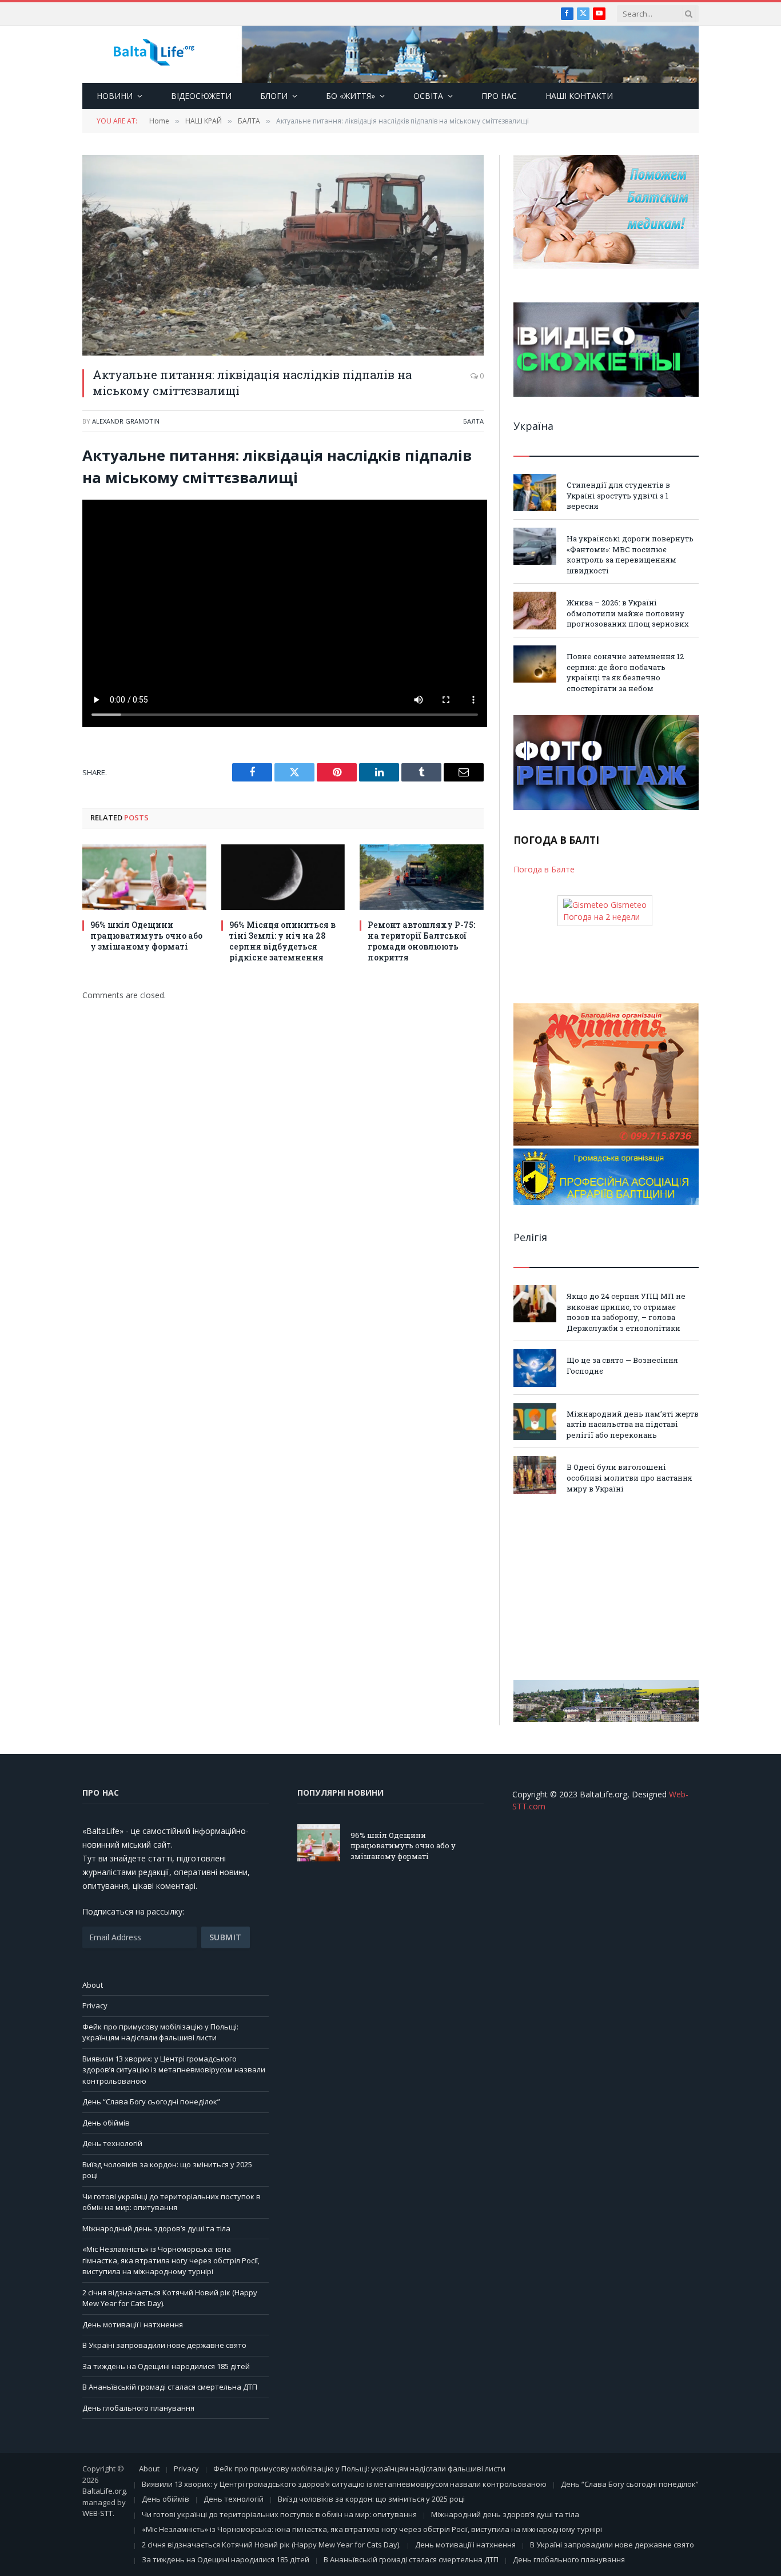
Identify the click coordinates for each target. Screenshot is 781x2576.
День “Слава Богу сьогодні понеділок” (151, 2102)
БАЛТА (473, 421)
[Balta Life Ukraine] (154, 55)
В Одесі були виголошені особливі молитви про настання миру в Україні (629, 1478)
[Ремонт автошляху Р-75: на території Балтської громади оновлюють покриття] (422, 877)
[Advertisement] (606, 1587)
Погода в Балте (544, 869)
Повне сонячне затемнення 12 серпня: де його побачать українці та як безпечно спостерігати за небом (625, 672)
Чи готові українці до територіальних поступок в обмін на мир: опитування (172, 2202)
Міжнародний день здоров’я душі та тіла (156, 2228)
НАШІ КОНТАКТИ (579, 96)
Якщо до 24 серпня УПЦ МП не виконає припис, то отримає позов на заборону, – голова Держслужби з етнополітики (626, 1312)
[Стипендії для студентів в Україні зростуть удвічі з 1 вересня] (535, 493)
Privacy (95, 2005)
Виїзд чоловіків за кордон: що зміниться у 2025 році (371, 2499)
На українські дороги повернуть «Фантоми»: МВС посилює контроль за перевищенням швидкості (630, 555)
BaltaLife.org (104, 2491)
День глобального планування (138, 2408)
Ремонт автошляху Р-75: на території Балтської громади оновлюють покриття (421, 941)
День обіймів (106, 2123)
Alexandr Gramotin (126, 421)
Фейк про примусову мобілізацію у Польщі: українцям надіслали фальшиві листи (160, 2032)
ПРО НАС (499, 96)
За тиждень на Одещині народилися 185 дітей (166, 2366)
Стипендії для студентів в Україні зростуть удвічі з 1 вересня (618, 495)
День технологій (112, 2143)
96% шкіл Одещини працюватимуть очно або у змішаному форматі (146, 936)
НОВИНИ (115, 96)
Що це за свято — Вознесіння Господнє (622, 1365)
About (93, 1985)
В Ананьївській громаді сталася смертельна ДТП (170, 2387)
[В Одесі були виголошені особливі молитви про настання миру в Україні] (535, 1475)
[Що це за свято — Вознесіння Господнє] (535, 1368)
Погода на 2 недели (601, 917)
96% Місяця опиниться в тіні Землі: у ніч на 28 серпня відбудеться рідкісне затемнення (282, 941)
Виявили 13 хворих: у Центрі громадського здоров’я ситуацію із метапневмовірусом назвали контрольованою (174, 2070)
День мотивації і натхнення (133, 2324)
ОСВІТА (428, 96)
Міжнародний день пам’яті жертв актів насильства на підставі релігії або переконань (633, 1424)
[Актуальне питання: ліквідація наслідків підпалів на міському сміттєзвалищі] (283, 255)
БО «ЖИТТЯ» (350, 96)
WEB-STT (97, 2513)
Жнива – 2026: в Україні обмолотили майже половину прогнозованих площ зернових (628, 613)
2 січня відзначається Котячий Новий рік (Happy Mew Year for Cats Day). (271, 2545)
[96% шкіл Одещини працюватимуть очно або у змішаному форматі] (144, 877)
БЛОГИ (274, 96)
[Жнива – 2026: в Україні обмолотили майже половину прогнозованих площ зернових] (535, 610)
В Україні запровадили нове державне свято (164, 2345)
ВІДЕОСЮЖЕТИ (201, 96)
